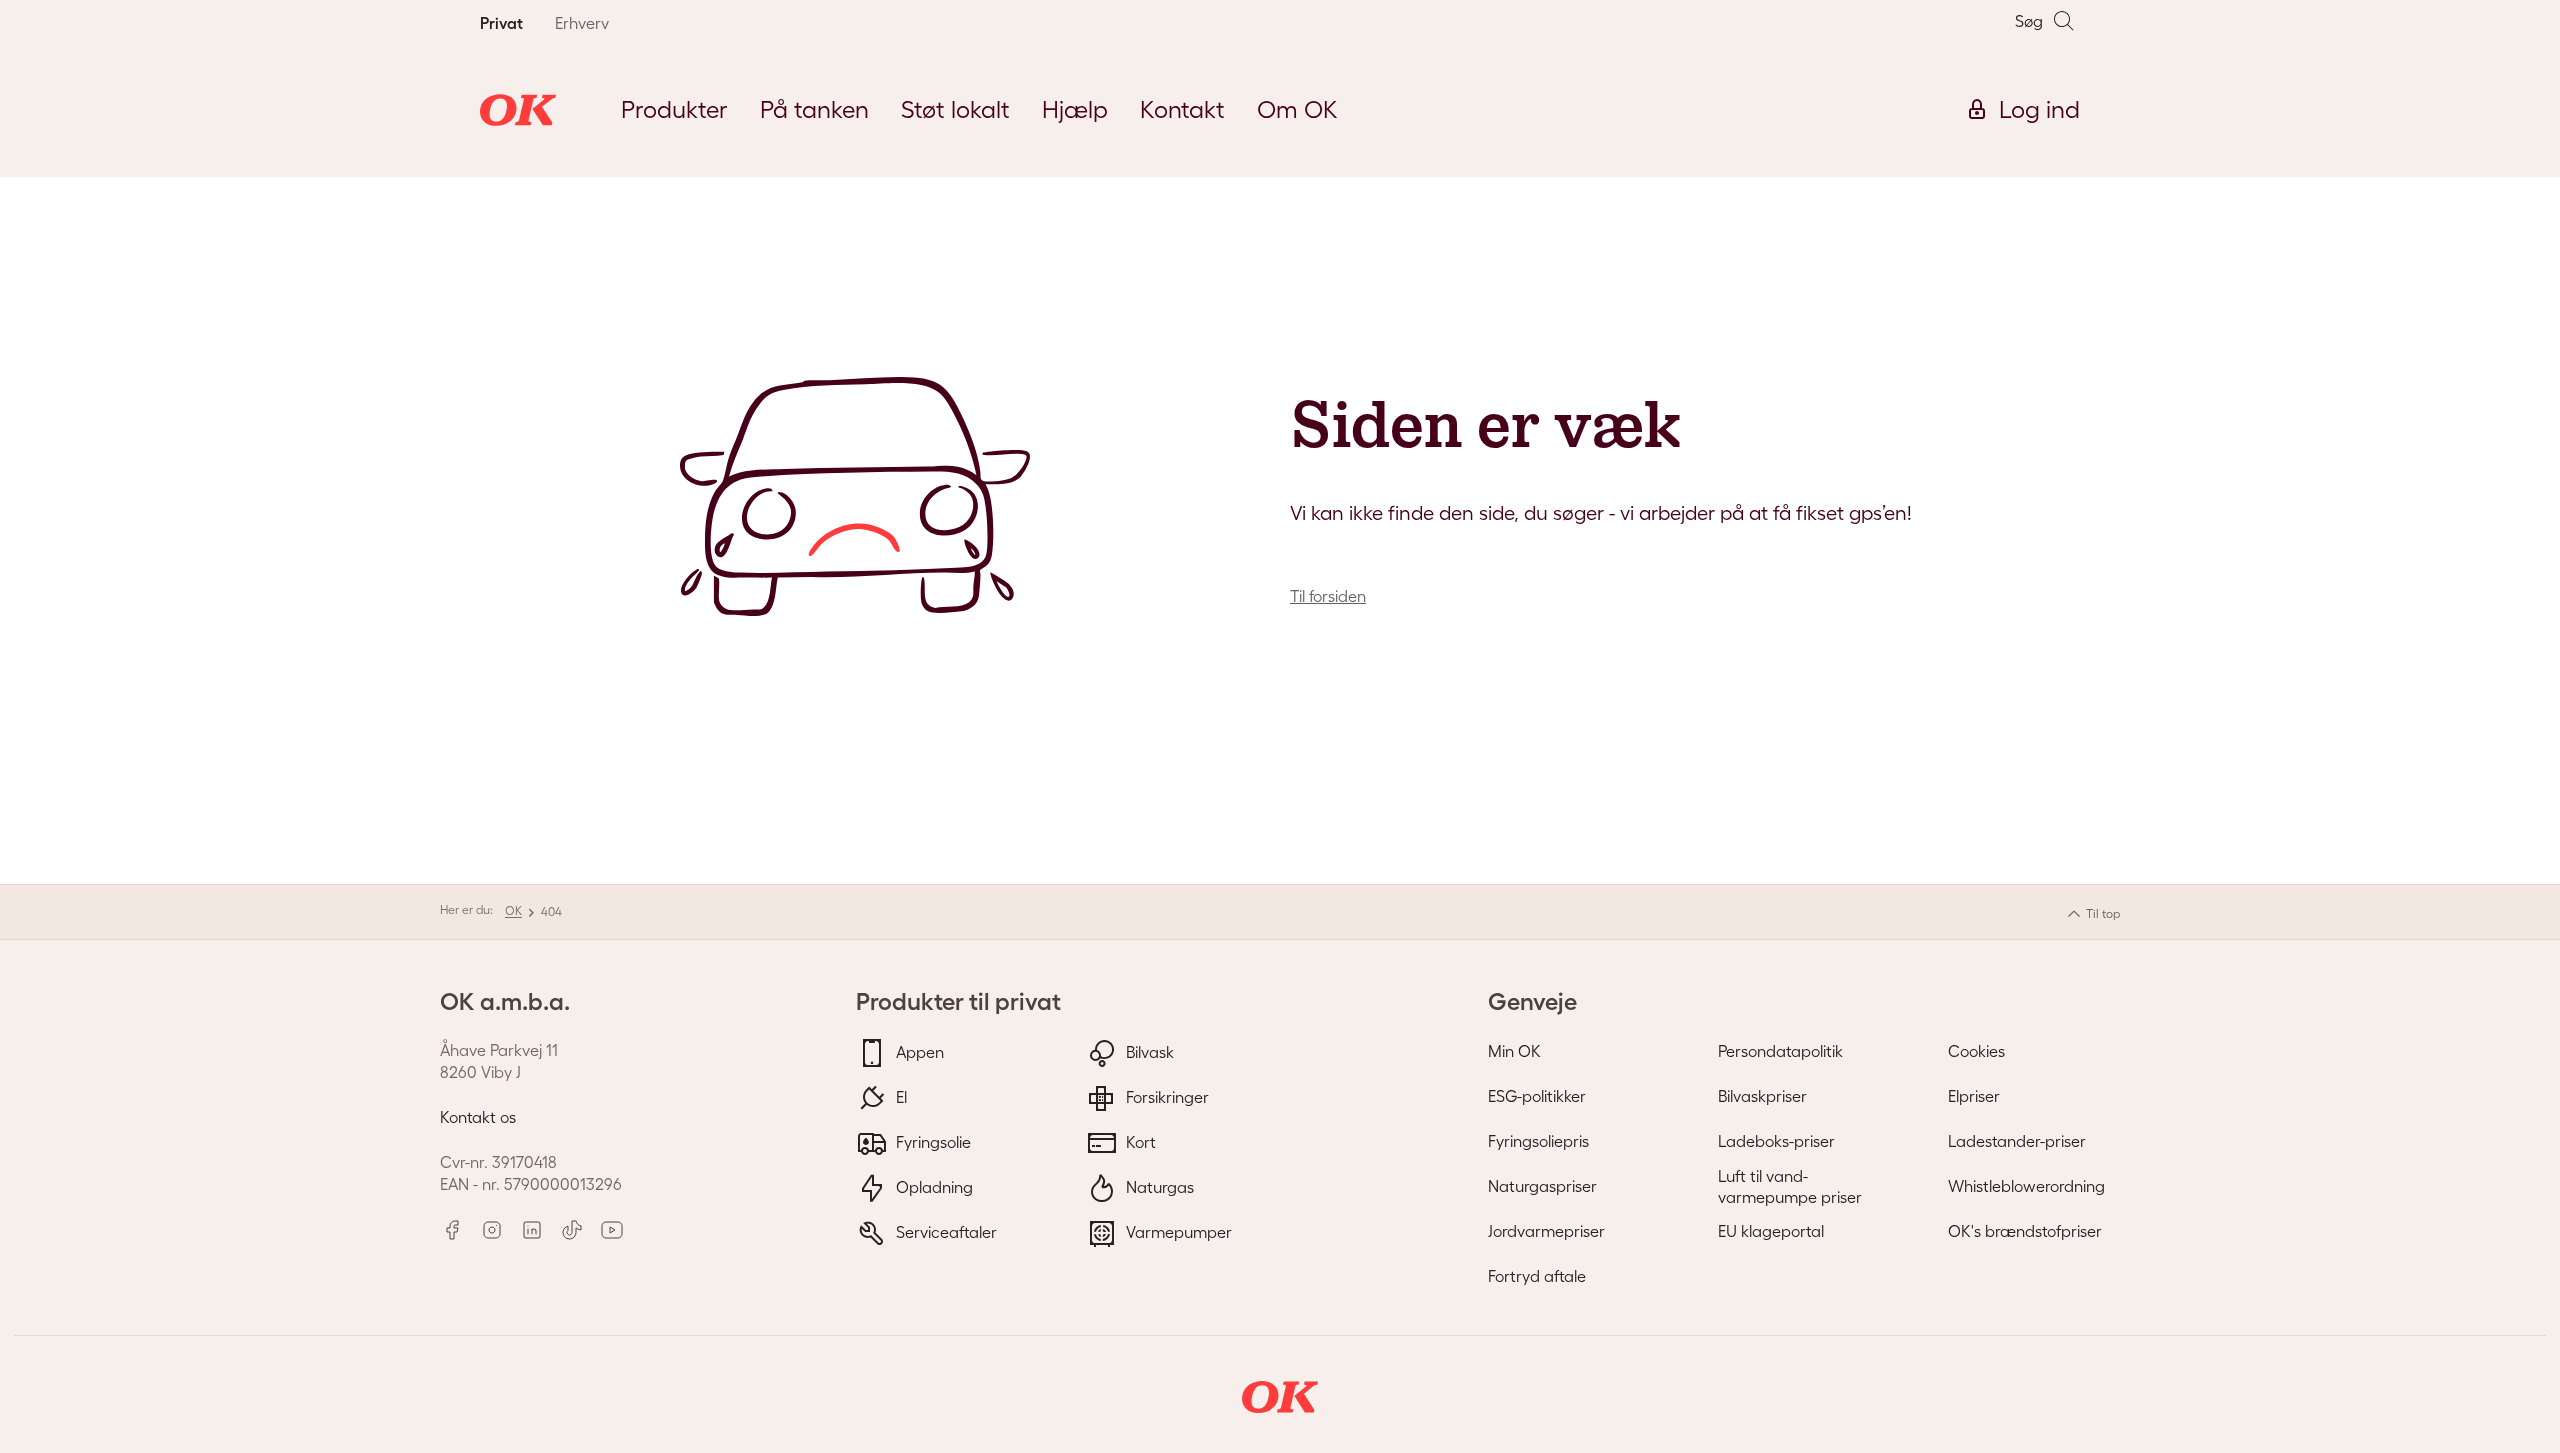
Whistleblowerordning (2026, 1186)
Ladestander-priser (2017, 1141)
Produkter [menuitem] (674, 109)
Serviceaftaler (944, 1231)
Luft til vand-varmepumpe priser (1790, 1186)
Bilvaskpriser (1762, 1096)
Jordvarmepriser (1546, 1231)
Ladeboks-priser (1776, 1141)
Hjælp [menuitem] (1075, 109)
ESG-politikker (1537, 1096)
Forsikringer (1165, 1096)
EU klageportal (1771, 1231)
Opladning (932, 1186)
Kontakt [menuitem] (1182, 109)
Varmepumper (1177, 1231)
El (899, 1096)
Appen (918, 1051)
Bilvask (1148, 1051)
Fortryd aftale (1537, 1276)
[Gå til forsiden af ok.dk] (518, 110)
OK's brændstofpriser (2025, 1231)
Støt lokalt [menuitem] (955, 109)
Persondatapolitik (1780, 1051)
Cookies (1976, 1051)
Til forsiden (1328, 596)
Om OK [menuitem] (1297, 109)
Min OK (1514, 1051)
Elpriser (1974, 1096)
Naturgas (1158, 1186)
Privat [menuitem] (501, 23)
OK (513, 910)
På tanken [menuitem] (814, 109)
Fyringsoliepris (1538, 1141)
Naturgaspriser (1542, 1186)
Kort (1139, 1141)
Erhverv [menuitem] (582, 23)
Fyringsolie (931, 1141)
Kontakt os (478, 1117)
